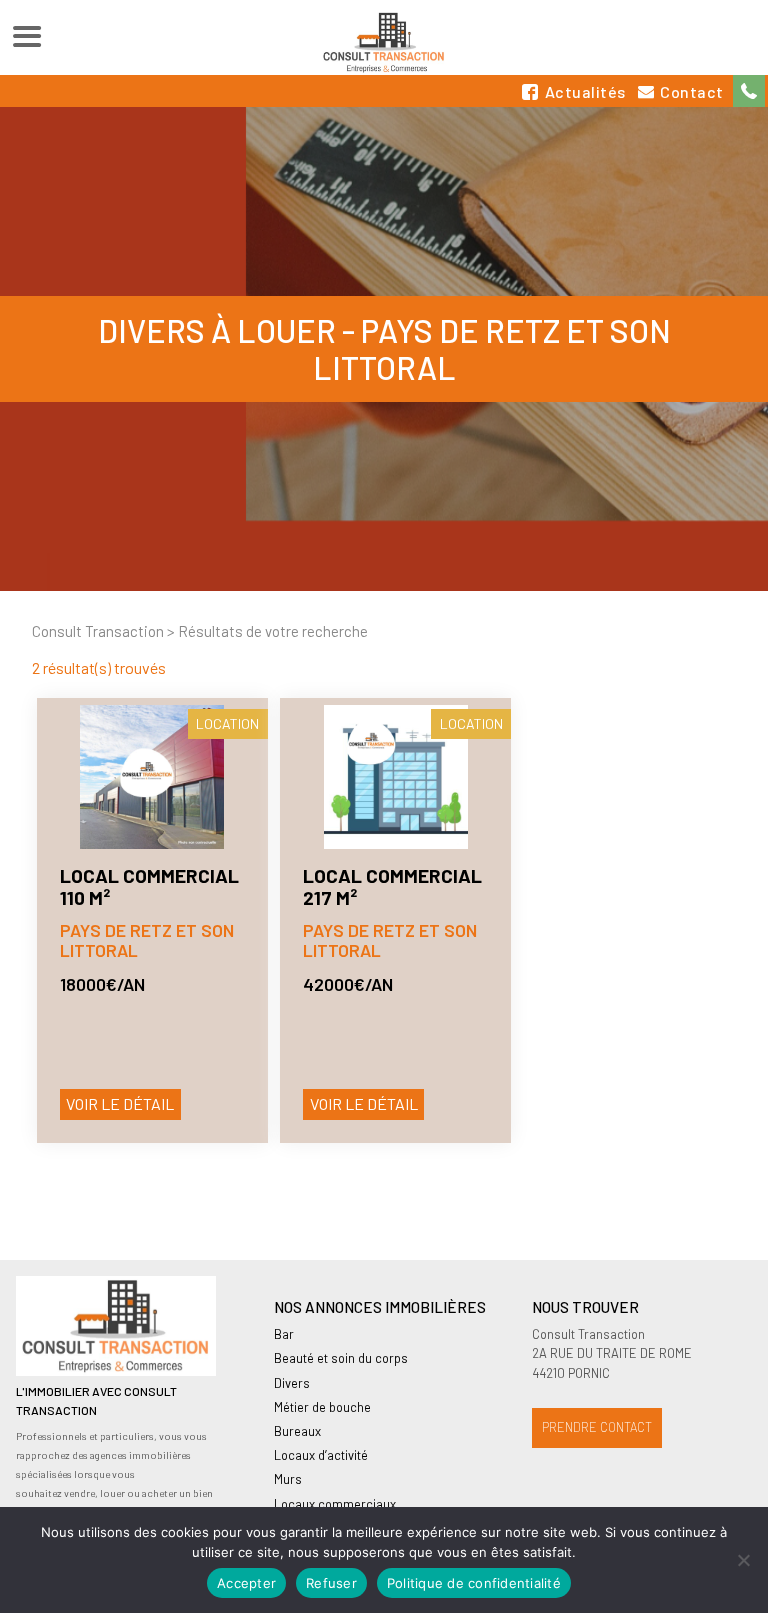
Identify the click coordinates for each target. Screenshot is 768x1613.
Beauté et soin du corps (341, 1358)
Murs (288, 1479)
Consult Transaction (98, 631)
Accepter (246, 1583)
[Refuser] (743, 1560)
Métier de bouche (322, 1407)
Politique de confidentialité (474, 1583)
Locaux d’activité (321, 1455)
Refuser (331, 1583)
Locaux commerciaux (335, 1504)
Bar (284, 1334)
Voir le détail (120, 1103)
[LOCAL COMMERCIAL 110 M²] (152, 777)
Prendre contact (597, 1427)
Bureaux (297, 1431)
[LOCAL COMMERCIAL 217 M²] (395, 777)
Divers (292, 1383)
